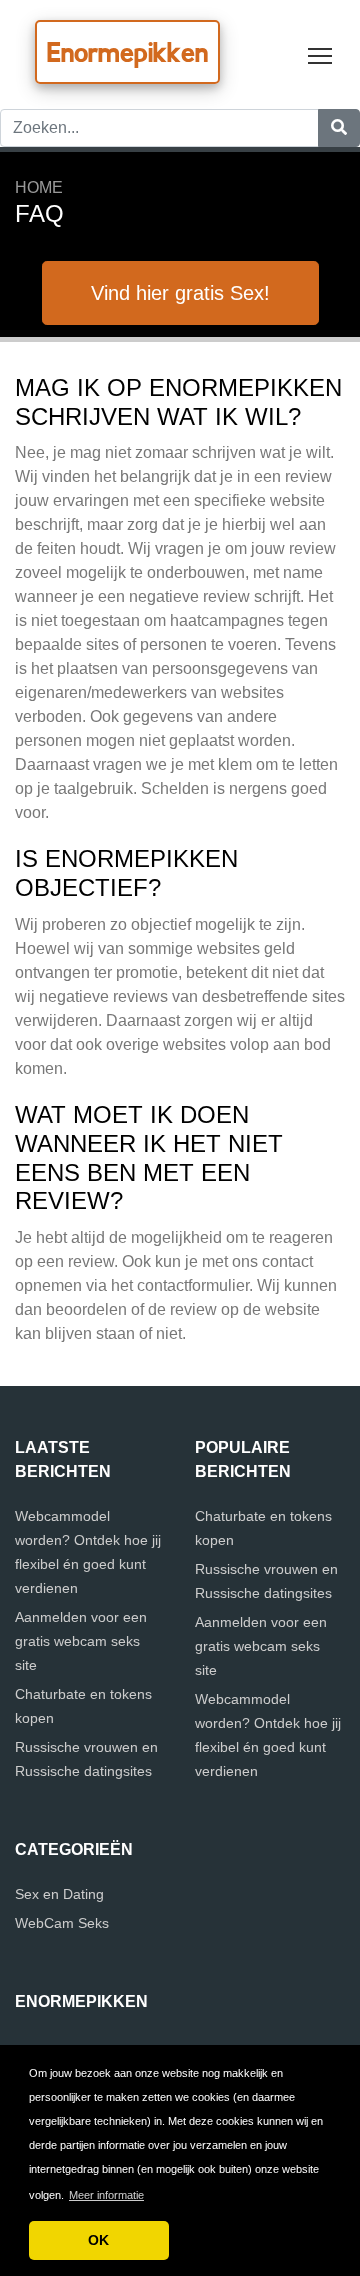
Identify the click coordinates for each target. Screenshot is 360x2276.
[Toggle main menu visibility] (320, 54)
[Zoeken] (339, 128)
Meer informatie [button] (106, 2195)
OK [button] (98, 2240)
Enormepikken (127, 52)
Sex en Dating (59, 1894)
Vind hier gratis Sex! (180, 293)
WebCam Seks (62, 1923)
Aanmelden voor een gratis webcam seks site (81, 1641)
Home (39, 187)
